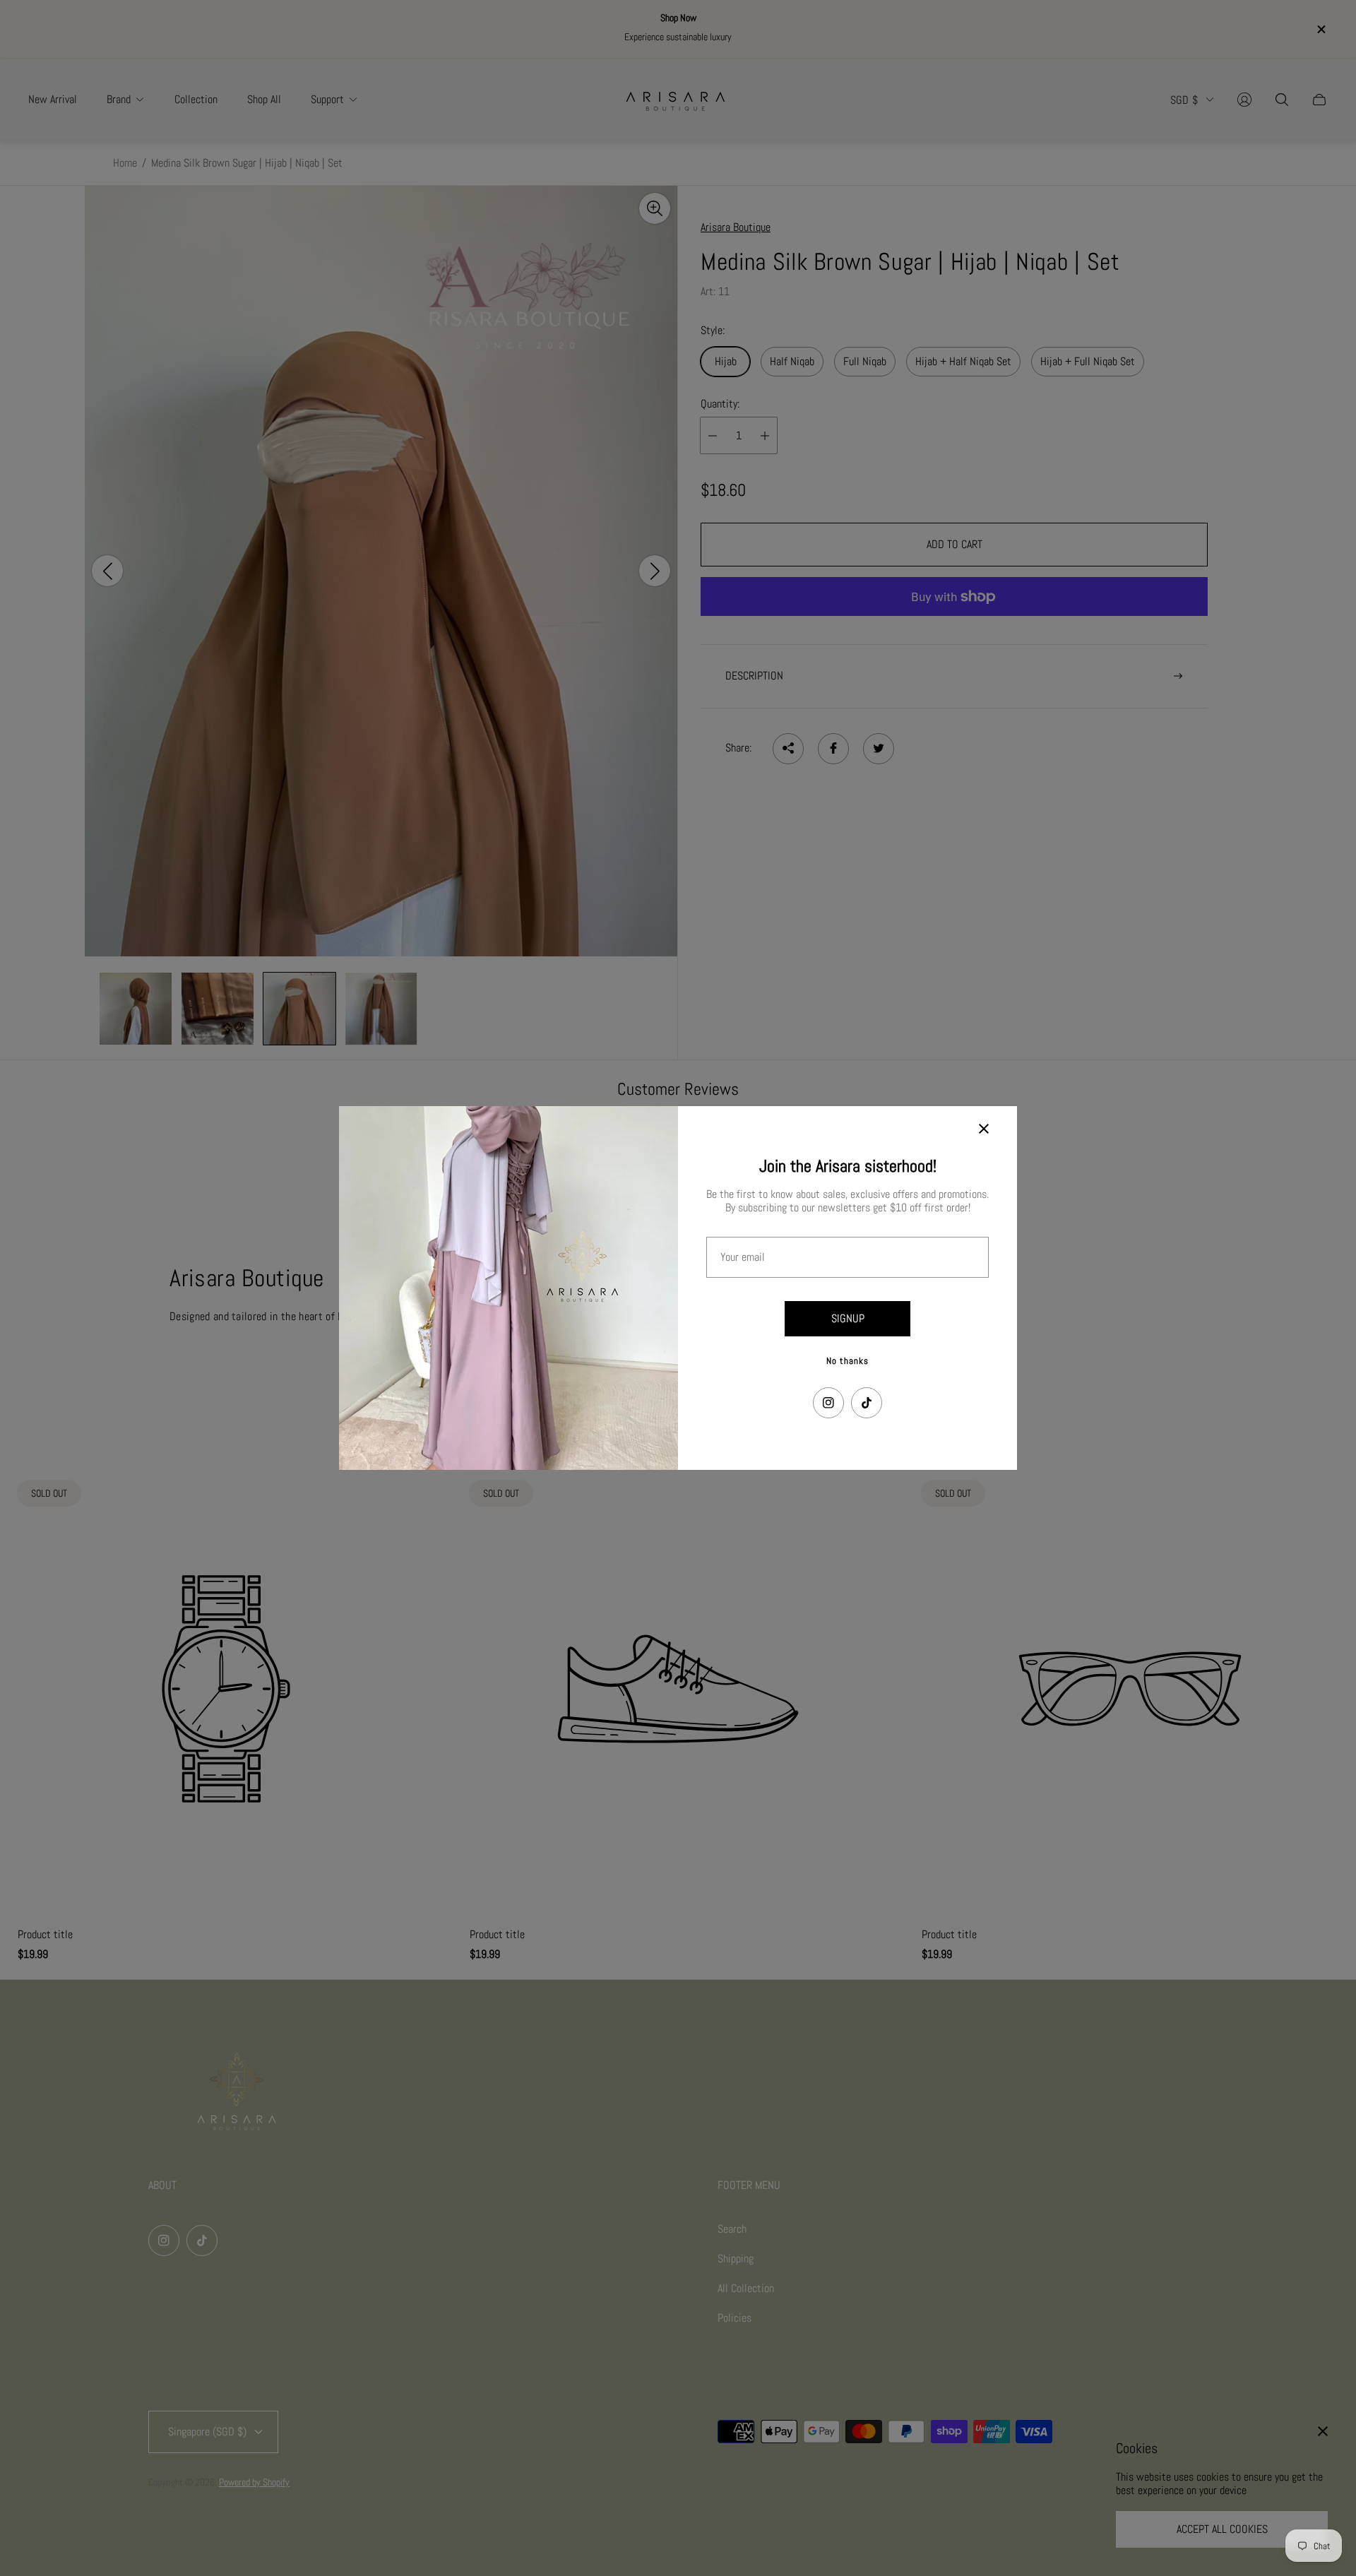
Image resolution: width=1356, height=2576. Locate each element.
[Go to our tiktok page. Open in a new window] (867, 1403)
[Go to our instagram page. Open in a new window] (828, 1403)
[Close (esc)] (984, 1129)
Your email (743, 1257)
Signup (848, 1318)
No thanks (847, 1361)
